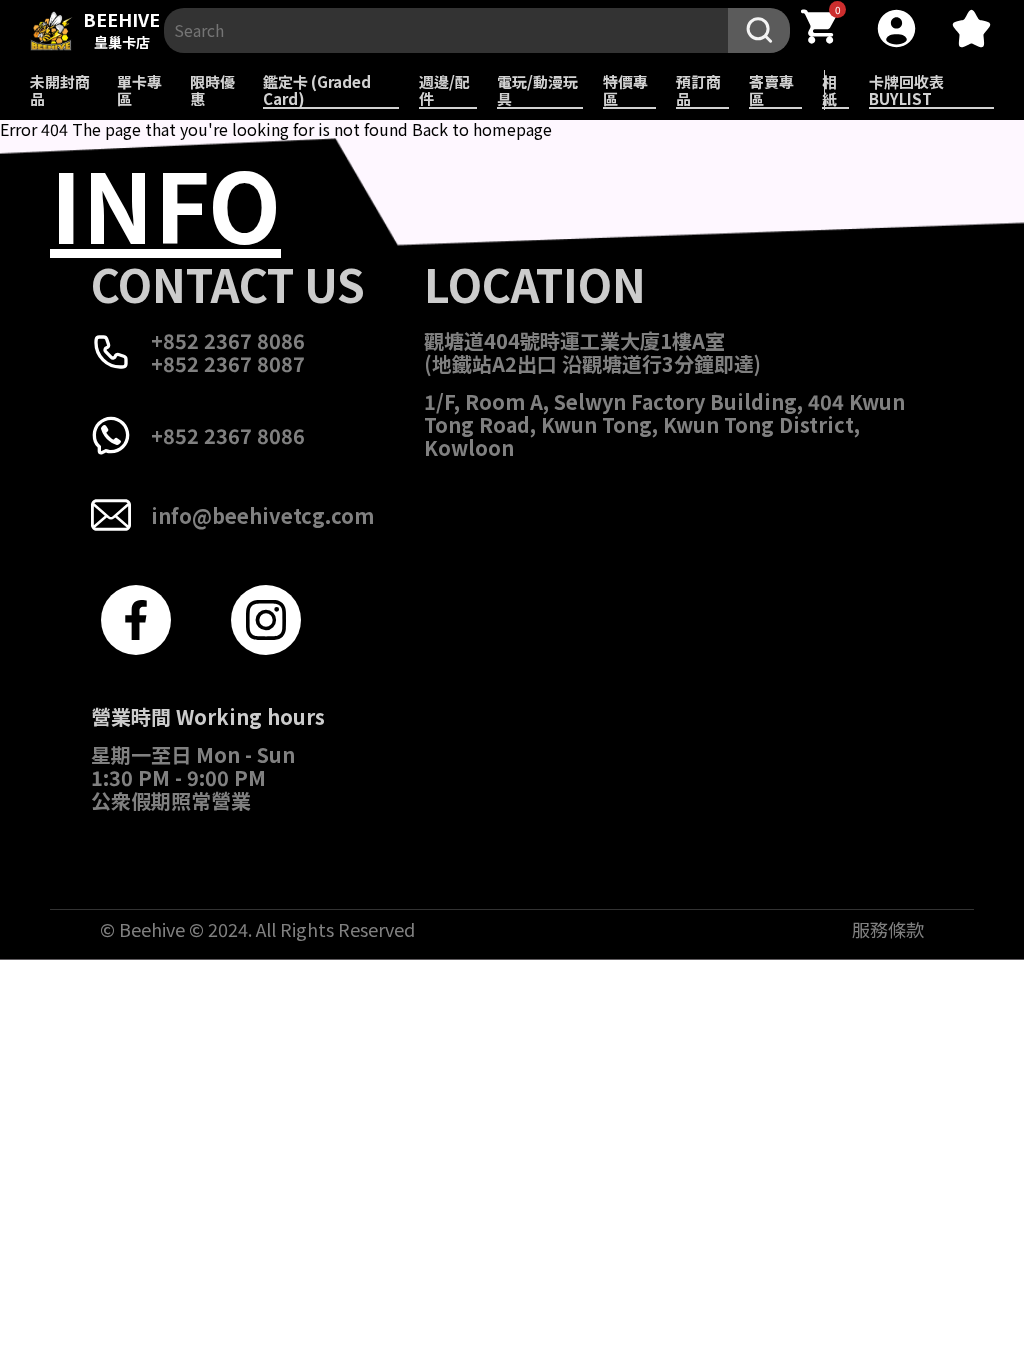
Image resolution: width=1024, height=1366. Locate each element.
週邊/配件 (444, 90)
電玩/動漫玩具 (537, 90)
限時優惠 (212, 90)
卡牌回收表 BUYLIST (906, 90)
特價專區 (625, 90)
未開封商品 (60, 90)
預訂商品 (698, 90)
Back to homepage (482, 129)
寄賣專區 (771, 90)
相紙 (829, 90)
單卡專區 (139, 90)
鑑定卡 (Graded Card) (317, 90)
